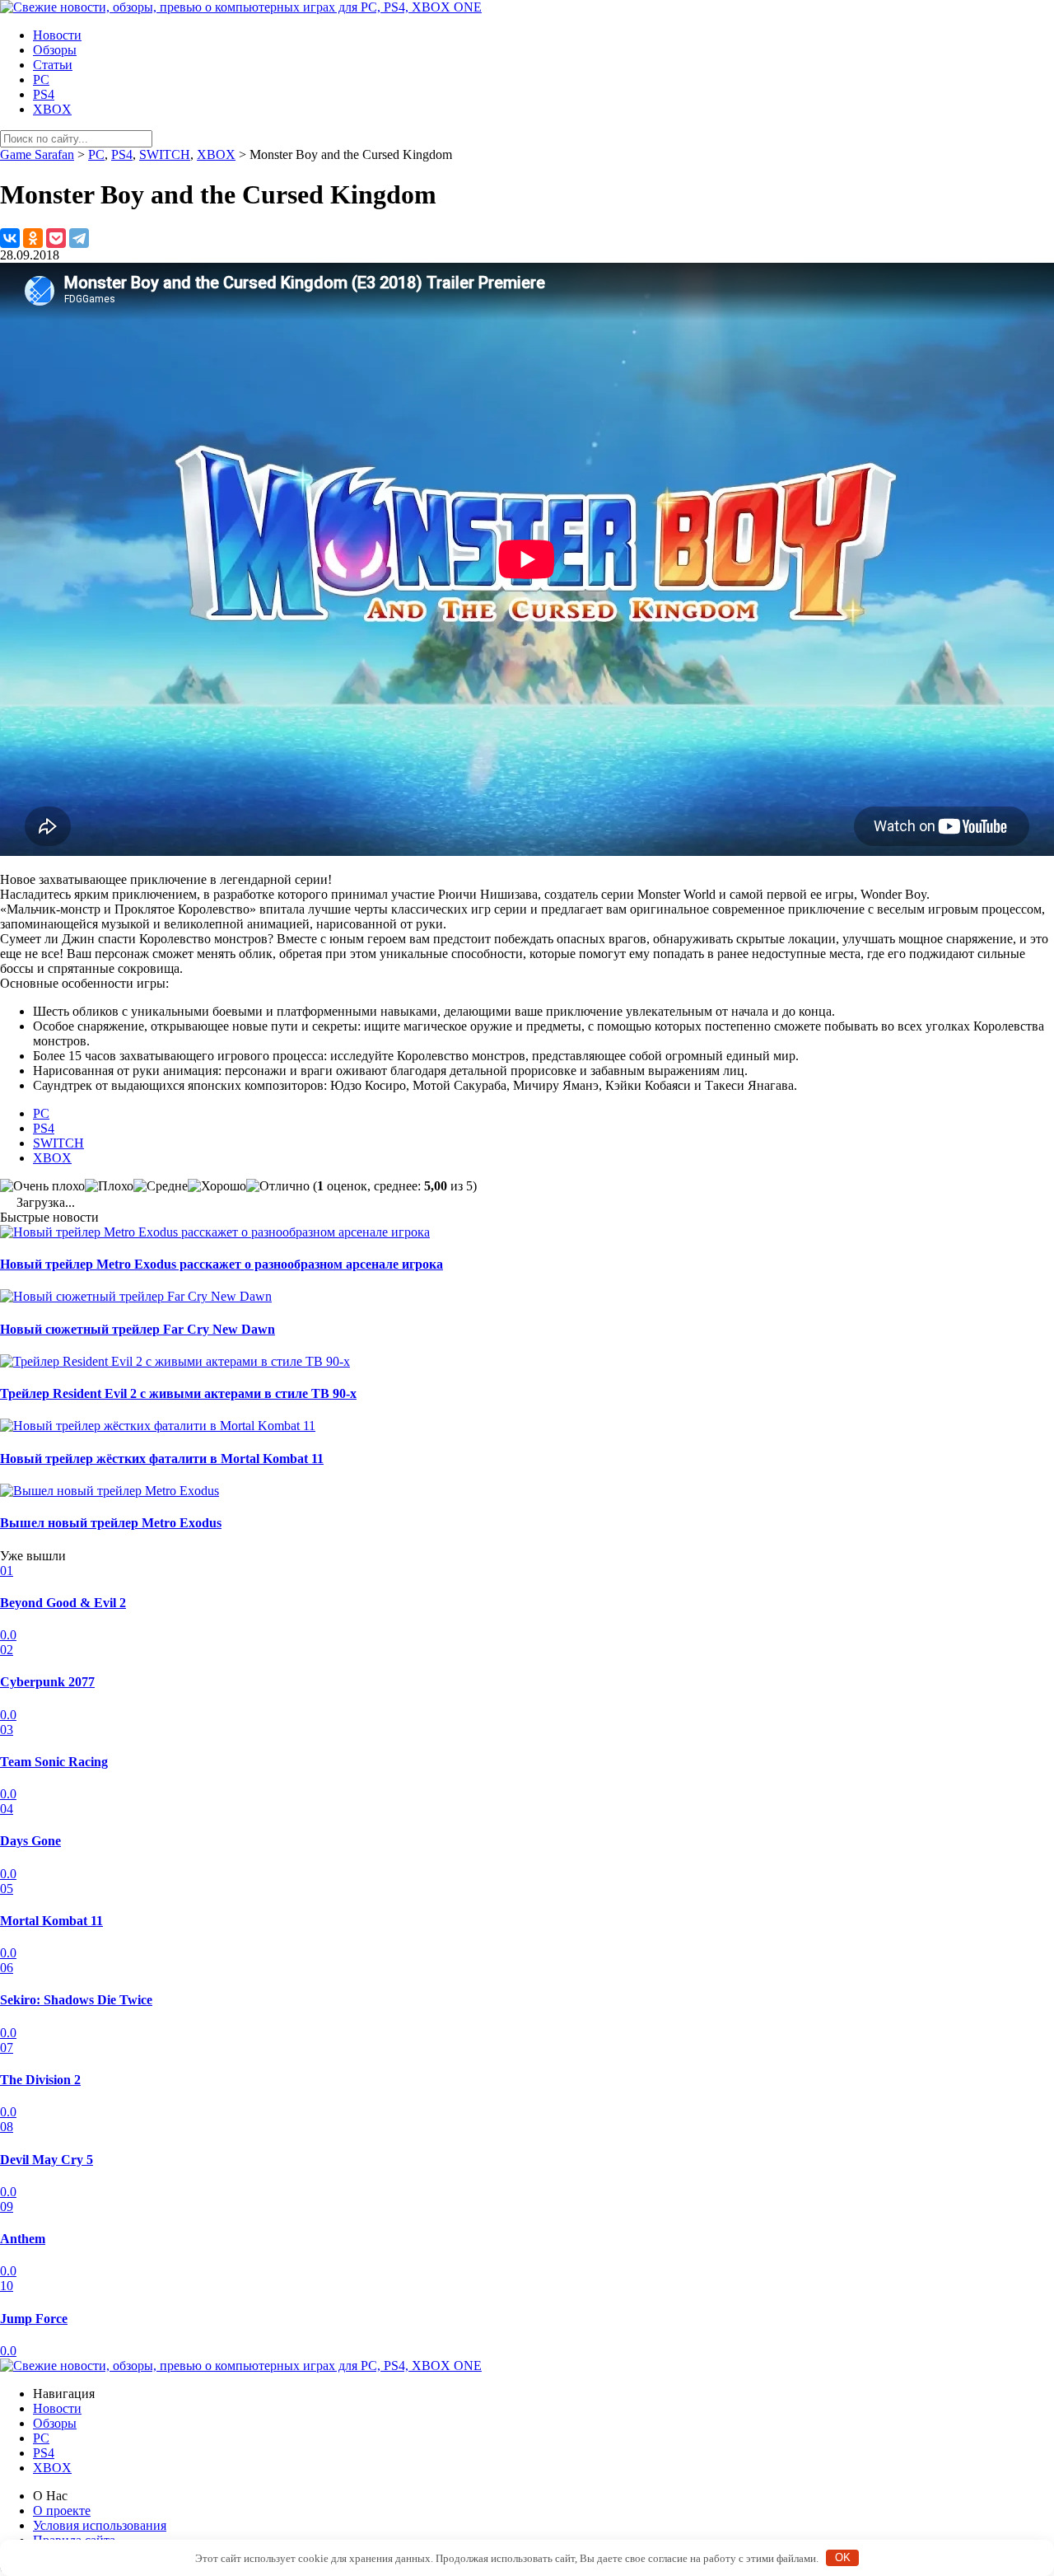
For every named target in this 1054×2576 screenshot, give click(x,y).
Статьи (53, 65)
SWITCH (58, 1143)
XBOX (52, 109)
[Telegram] (79, 238)
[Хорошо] (217, 1186)
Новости (57, 35)
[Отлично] (278, 1186)
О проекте (62, 2511)
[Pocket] (56, 238)
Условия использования (100, 2525)
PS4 (44, 94)
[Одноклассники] (33, 238)
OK (843, 2557)
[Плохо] (109, 1186)
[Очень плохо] (42, 1186)
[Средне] (161, 1186)
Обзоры (55, 50)
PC (41, 79)
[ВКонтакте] (10, 238)
